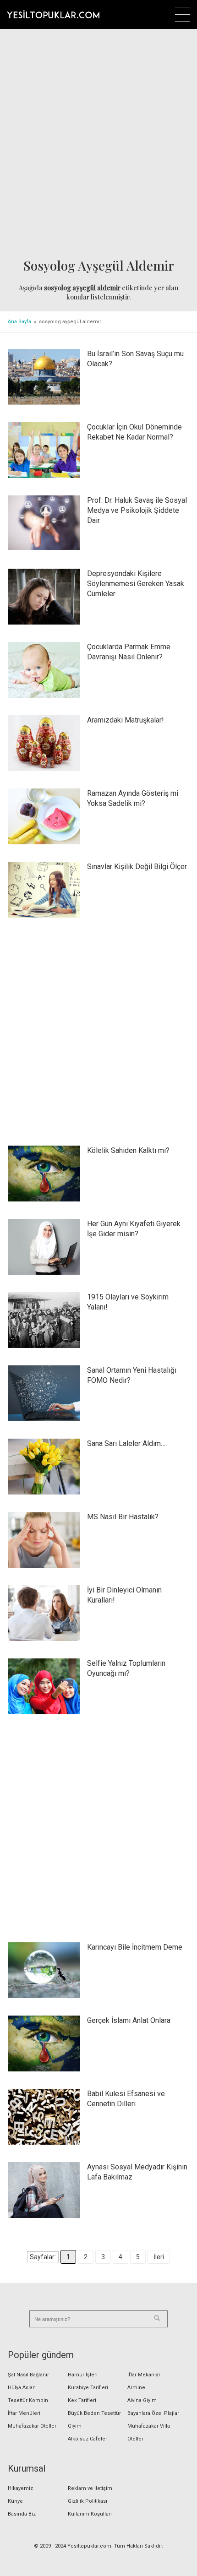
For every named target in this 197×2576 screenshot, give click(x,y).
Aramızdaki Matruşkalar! (126, 720)
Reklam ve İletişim (90, 2488)
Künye (15, 2501)
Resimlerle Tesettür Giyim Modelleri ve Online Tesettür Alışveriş (53, 14)
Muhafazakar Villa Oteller (149, 2432)
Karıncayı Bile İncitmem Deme (135, 1947)
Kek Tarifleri (82, 2400)
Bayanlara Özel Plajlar (153, 2413)
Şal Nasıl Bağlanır (28, 2375)
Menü (183, 14)
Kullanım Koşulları (90, 2514)
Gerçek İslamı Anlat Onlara (129, 2020)
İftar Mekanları (145, 2375)
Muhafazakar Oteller (32, 2426)
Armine (136, 2388)
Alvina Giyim (142, 2400)
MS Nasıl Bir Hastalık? (123, 1517)
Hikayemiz (20, 2488)
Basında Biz (22, 2514)
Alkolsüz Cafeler (88, 2439)
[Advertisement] (98, 145)
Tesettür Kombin (28, 2400)
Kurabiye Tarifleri (88, 2388)
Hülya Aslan (22, 2388)
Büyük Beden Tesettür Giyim (94, 2420)
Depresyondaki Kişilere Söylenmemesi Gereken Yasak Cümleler (136, 584)
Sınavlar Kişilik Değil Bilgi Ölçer (137, 867)
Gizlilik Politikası (88, 2501)
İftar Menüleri (24, 2413)
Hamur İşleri (83, 2375)
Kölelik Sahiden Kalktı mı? (128, 1150)
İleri (159, 2257)
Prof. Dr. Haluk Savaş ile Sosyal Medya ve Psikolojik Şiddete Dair (137, 510)
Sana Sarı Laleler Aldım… (126, 1443)
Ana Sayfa (19, 322)
